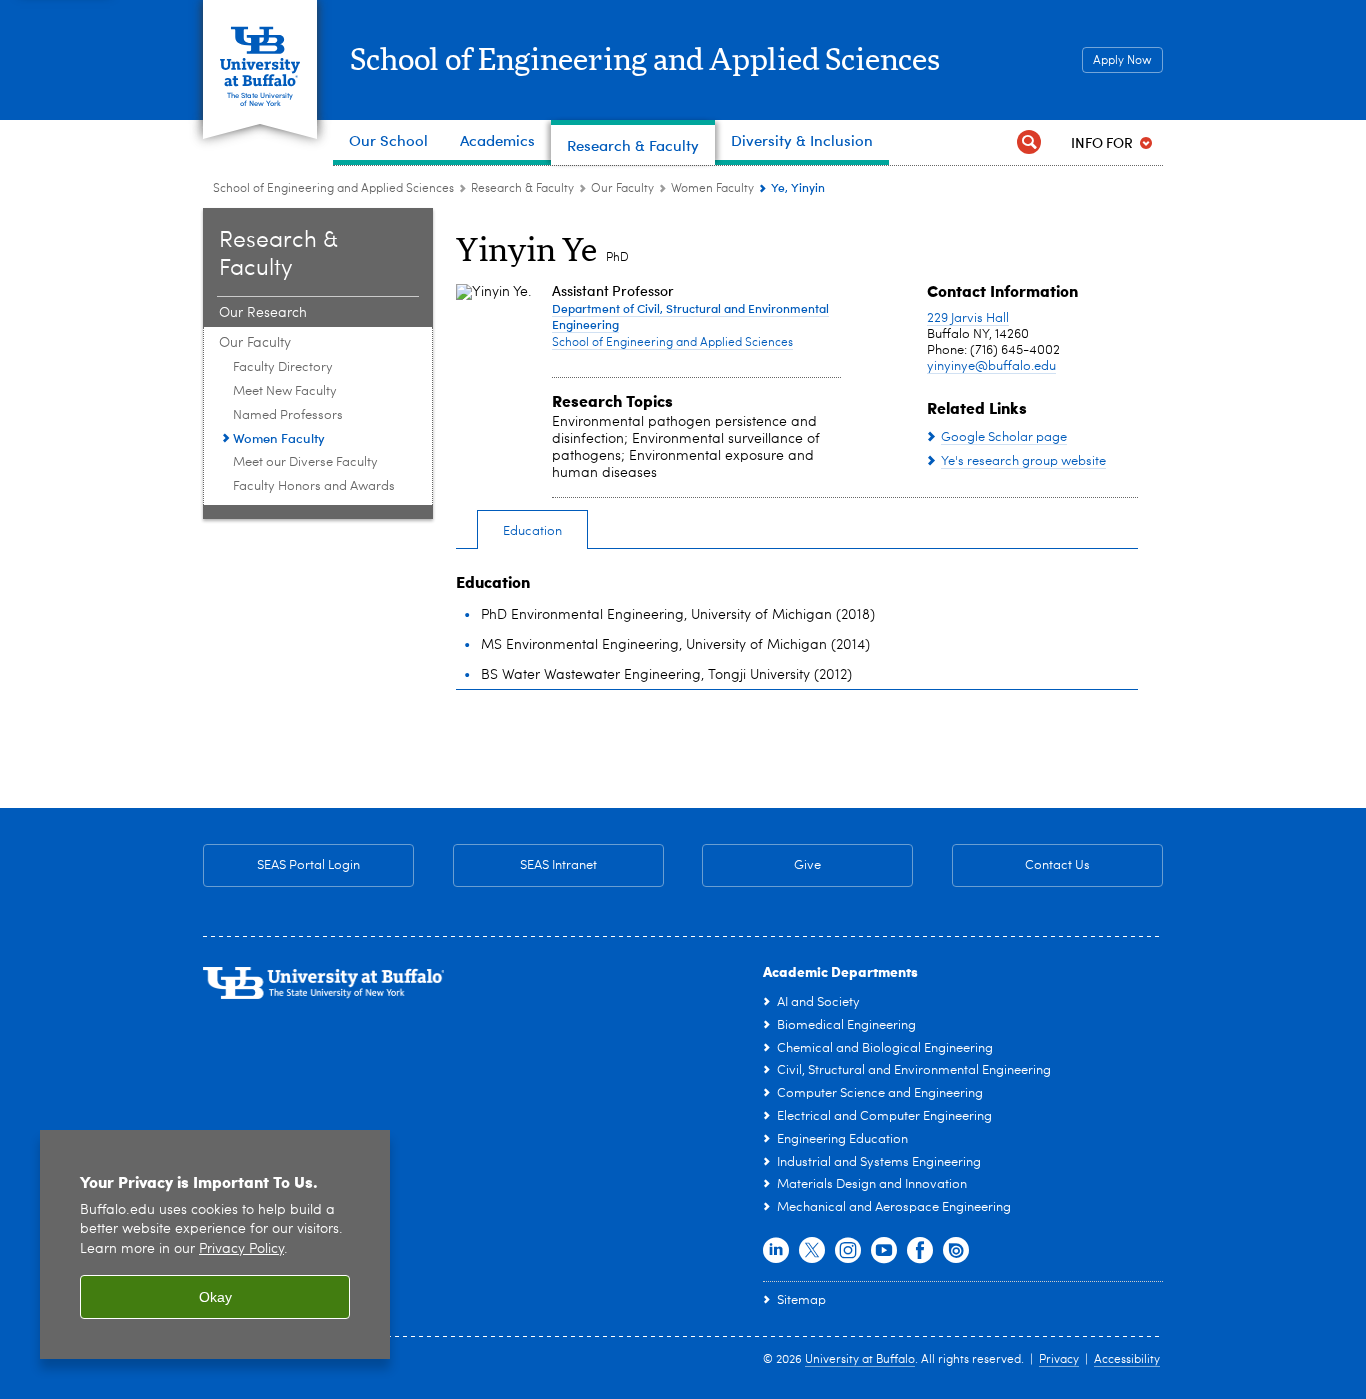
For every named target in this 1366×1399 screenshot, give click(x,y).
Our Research (263, 313)
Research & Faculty (522, 189)
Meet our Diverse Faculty (305, 462)
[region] (215, 1244)
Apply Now (1122, 61)
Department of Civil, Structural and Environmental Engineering (690, 316)
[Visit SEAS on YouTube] (884, 1251)
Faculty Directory (283, 367)
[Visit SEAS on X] (812, 1251)
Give (807, 865)
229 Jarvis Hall (968, 318)
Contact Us (1021, 865)
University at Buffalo (860, 1360)
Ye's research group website (1023, 461)
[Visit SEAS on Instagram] (848, 1251)
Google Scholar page (1004, 437)
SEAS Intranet (525, 865)
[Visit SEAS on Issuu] (956, 1251)
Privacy (1059, 1360)
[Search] (1029, 142)
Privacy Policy (241, 1249)
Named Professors (288, 415)
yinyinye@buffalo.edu (991, 366)
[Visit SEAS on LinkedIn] (776, 1251)
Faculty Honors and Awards (314, 486)
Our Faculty (622, 189)
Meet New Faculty (285, 391)
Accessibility (1127, 1360)
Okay (215, 1297)
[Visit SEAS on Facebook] (920, 1251)
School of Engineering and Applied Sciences (645, 61)
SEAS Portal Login (308, 865)
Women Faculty (712, 189)
